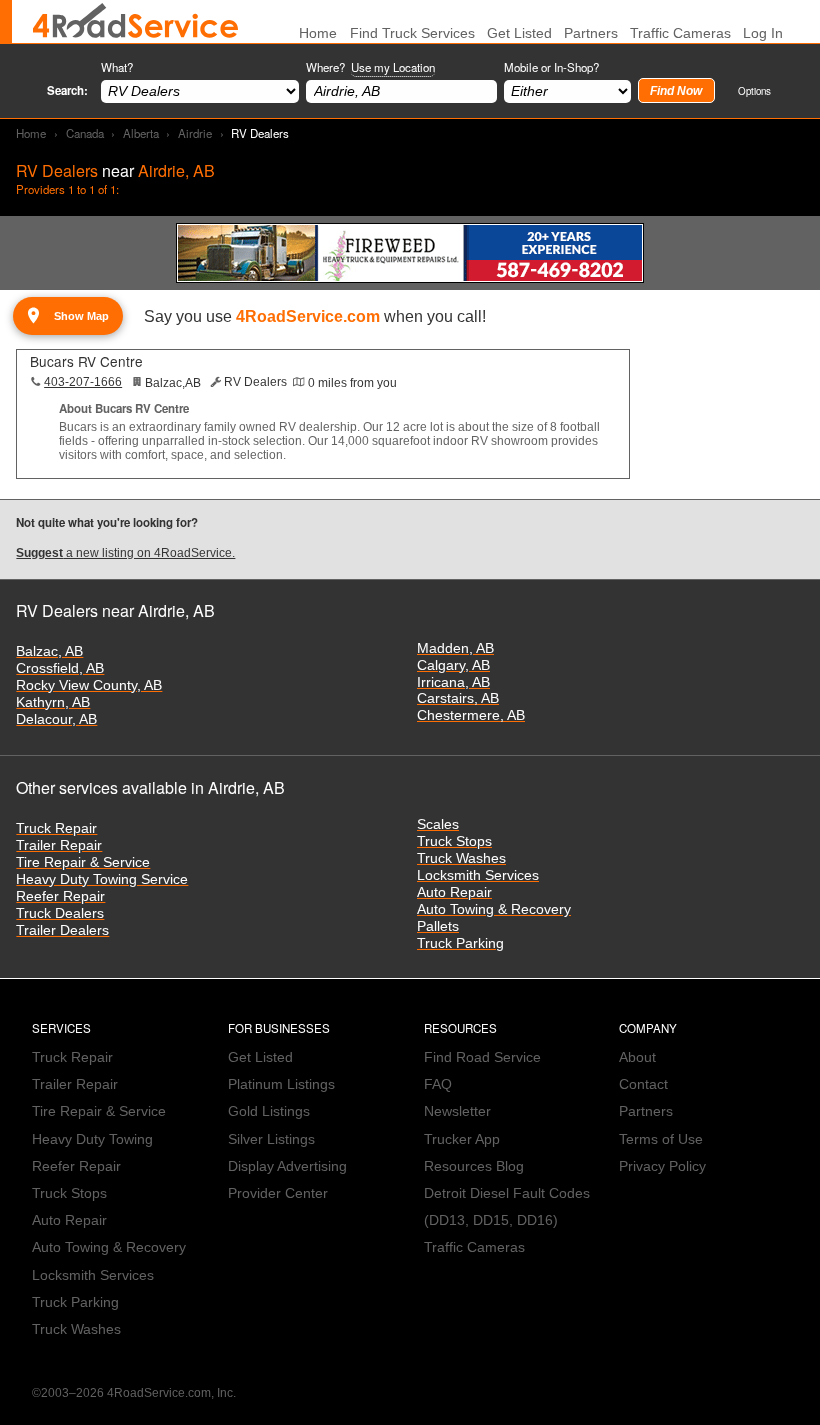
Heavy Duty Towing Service (102, 879)
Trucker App (462, 1139)
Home (31, 133)
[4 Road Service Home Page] (135, 21)
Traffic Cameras (680, 33)
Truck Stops (454, 841)
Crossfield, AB (60, 668)
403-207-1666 (83, 382)
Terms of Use (661, 1139)
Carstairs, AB (458, 698)
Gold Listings (269, 1111)
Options (754, 90)
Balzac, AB (49, 651)
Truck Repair (56, 828)
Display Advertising (287, 1166)
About (637, 1057)
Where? (370, 67)
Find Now (676, 91)
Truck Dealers (60, 913)
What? (117, 67)
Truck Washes (461, 858)
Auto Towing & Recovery (494, 909)
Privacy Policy (662, 1166)
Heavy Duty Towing (92, 1139)
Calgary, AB (453, 665)
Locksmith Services (478, 875)
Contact (643, 1084)
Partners (591, 33)
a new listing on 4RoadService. (125, 553)
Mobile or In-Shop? (551, 67)
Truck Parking (460, 943)
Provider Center (278, 1193)
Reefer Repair (60, 896)
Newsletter (457, 1111)
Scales (438, 824)
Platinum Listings (281, 1084)
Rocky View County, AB (89, 685)
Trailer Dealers (62, 930)
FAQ (438, 1084)
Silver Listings (271, 1139)
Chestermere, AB (471, 715)
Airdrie (195, 133)
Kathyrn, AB (53, 702)
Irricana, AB (453, 682)
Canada (85, 133)
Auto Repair (454, 892)
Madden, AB (455, 648)
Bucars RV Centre (86, 361)
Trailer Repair (59, 845)
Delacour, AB (56, 719)
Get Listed (519, 33)
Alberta (141, 133)
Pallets (438, 926)
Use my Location (393, 67)
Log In (763, 33)
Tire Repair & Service (83, 862)
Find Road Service (482, 1057)
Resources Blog (474, 1166)
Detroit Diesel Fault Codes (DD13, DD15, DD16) (507, 1207)
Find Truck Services (412, 33)
